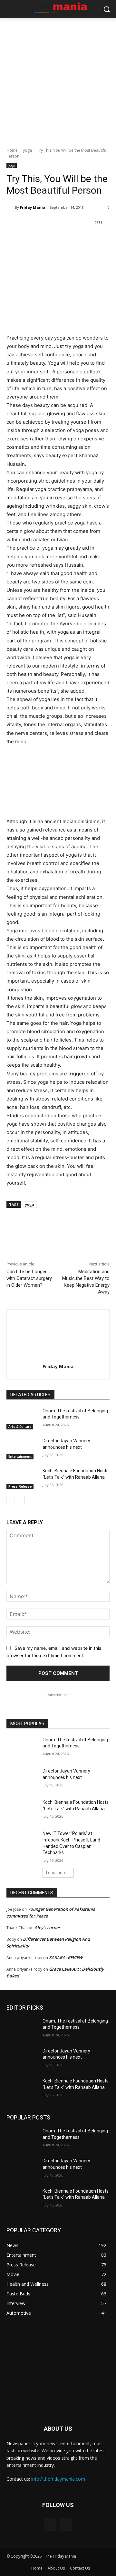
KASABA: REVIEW (66, 1957)
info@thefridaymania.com (58, 2479)
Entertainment (20, 1456)
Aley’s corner (47, 1927)
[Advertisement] (58, 79)
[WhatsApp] (78, 239)
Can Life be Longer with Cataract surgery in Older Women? (29, 1278)
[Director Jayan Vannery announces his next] (22, 1449)
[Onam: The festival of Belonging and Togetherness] (22, 1419)
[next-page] (21, 1500)
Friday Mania (33, 207)
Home (12, 150)
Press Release (20, 1486)
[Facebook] (33, 239)
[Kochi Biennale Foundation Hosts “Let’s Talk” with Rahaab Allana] (22, 1479)
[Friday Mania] (11, 207)
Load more (56, 1873)
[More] (93, 239)
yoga (27, 150)
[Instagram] (66, 2524)
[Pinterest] (63, 239)
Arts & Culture (20, 1427)
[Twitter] (48, 239)
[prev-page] (10, 1500)
